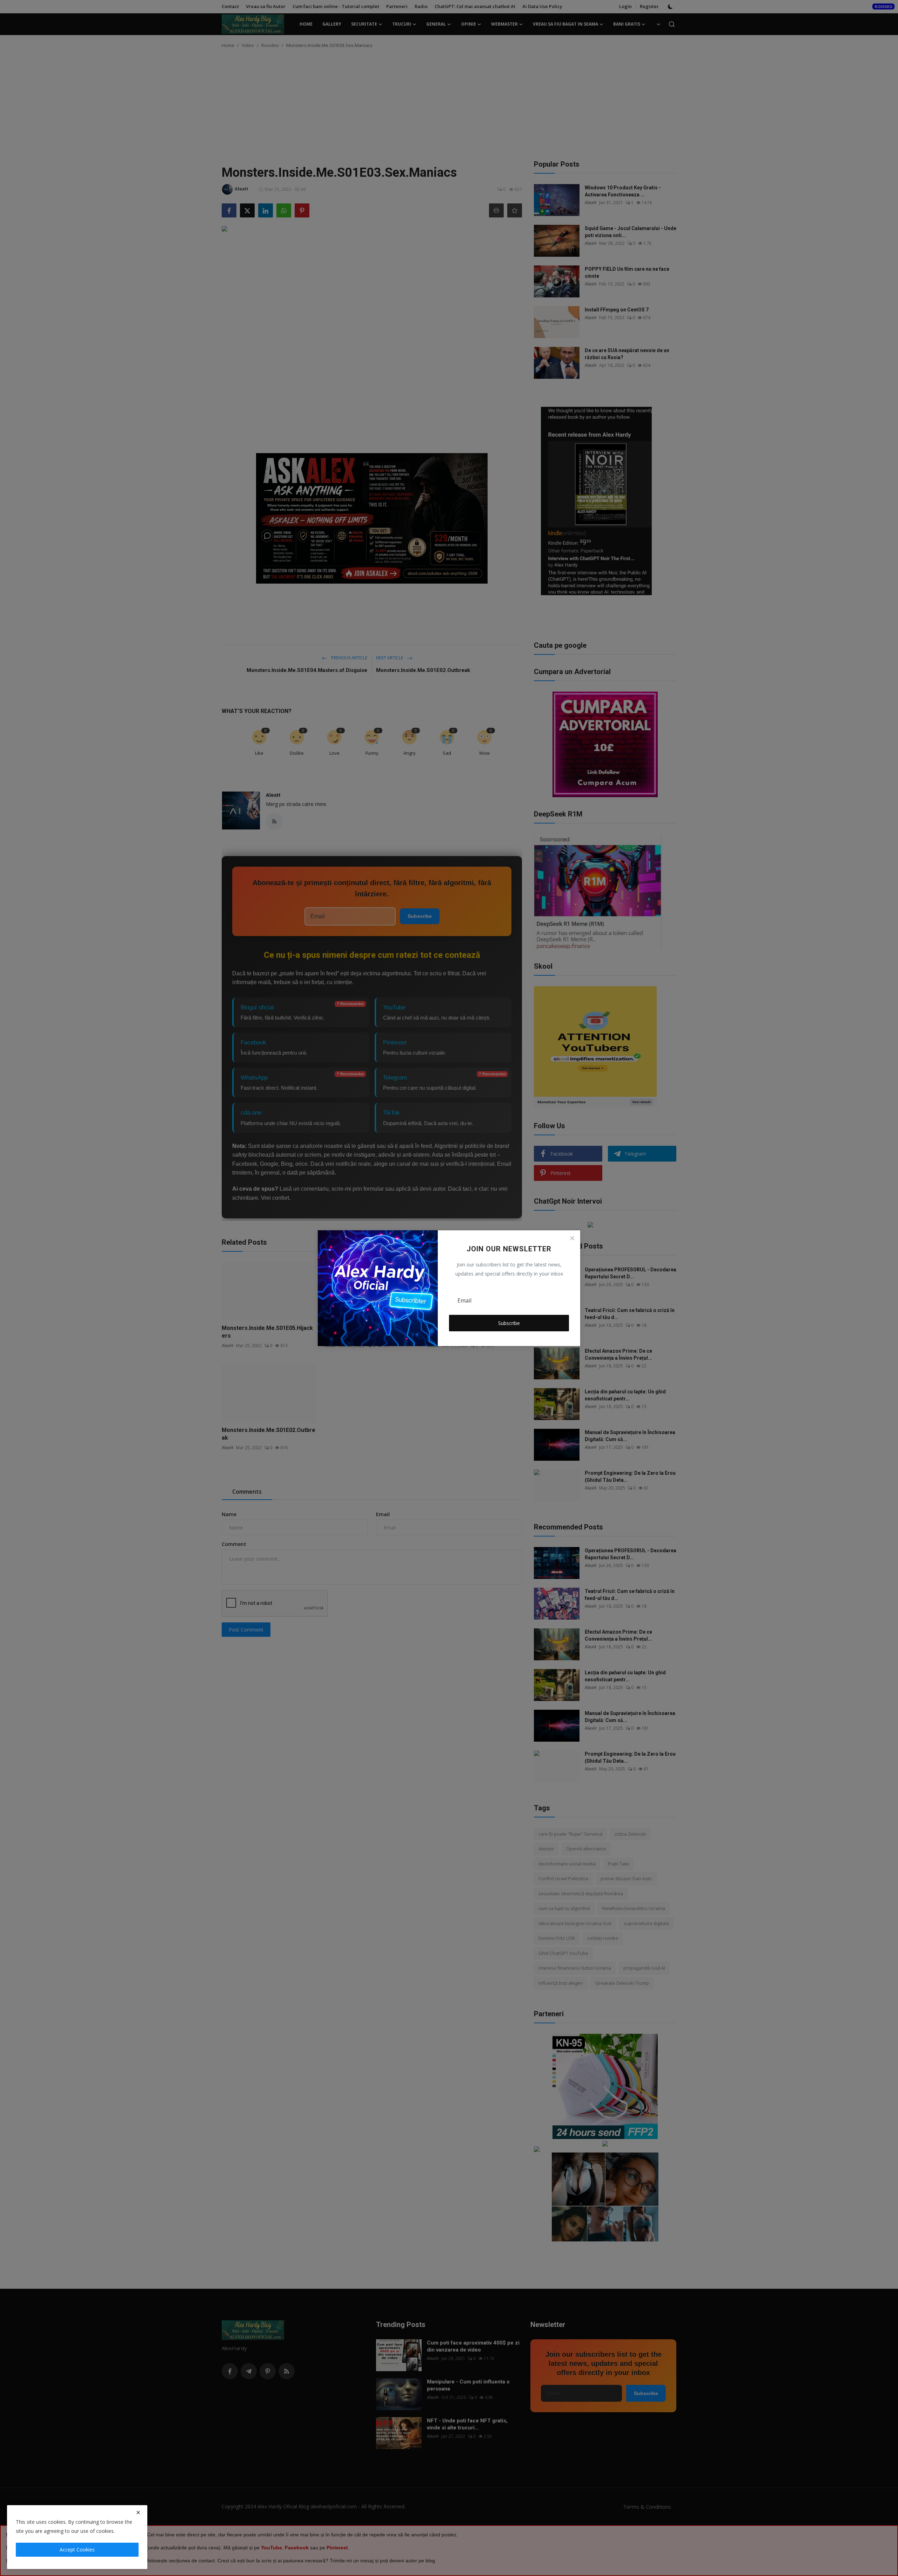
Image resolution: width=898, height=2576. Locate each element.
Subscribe (509, 1323)
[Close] (572, 1238)
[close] (138, 2513)
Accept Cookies (77, 2550)
